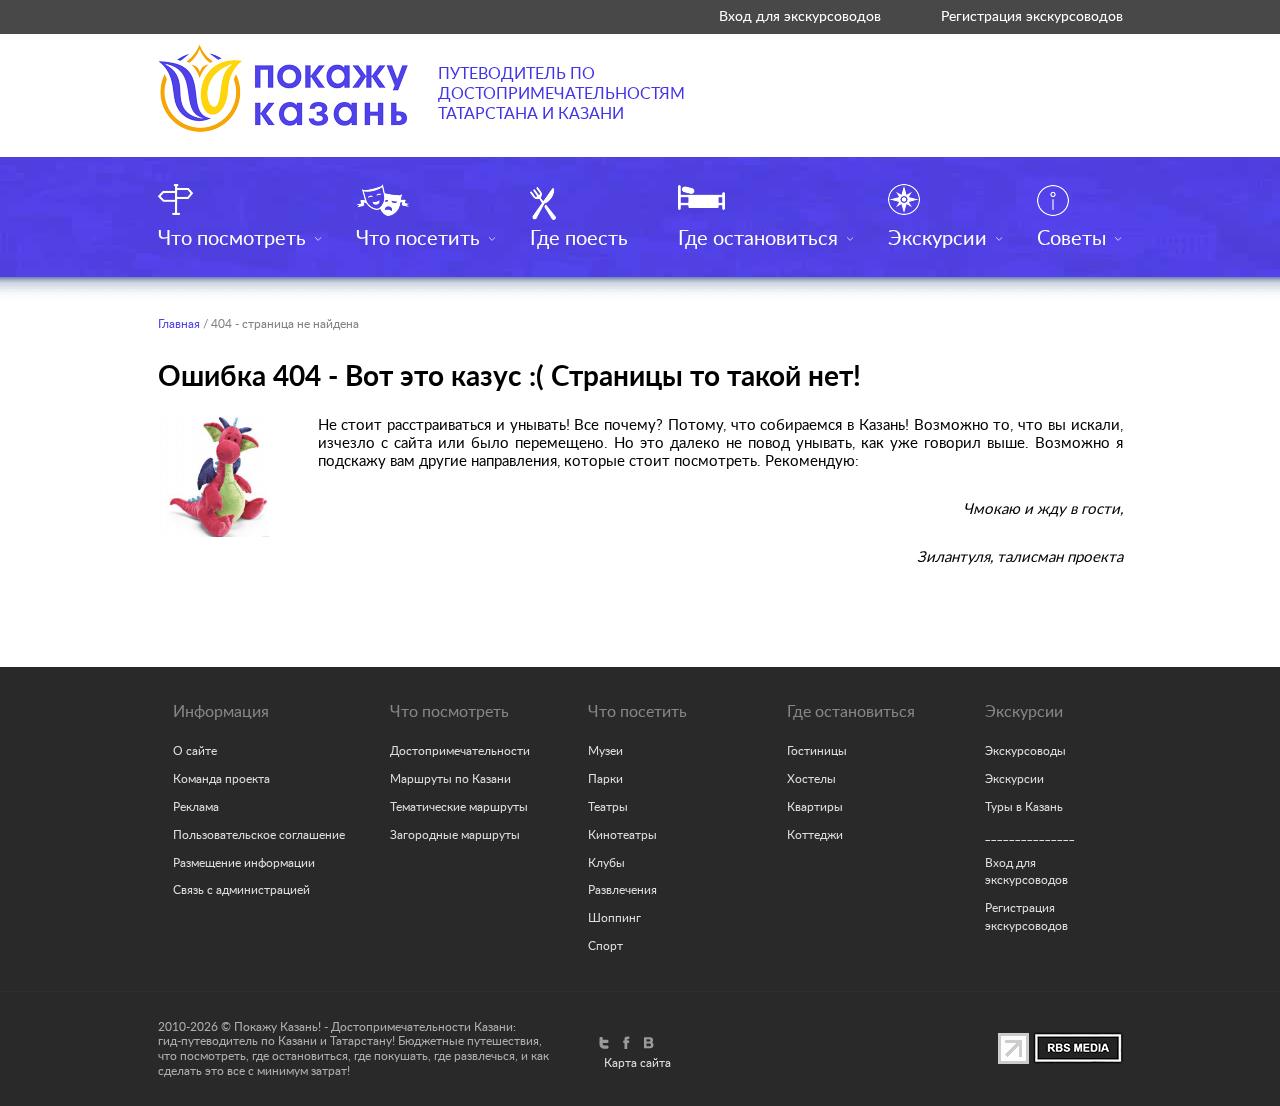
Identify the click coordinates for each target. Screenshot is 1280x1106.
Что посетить (418, 239)
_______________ (1030, 835)
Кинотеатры (622, 835)
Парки (605, 779)
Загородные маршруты (455, 835)
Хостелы (811, 779)
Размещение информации (244, 863)
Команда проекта (221, 779)
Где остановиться (758, 239)
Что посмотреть (232, 239)
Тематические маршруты (459, 807)
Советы (1071, 239)
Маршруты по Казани (450, 779)
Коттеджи (815, 835)
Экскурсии (937, 239)
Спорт (605, 946)
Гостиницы (817, 751)
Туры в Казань (1024, 807)
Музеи (605, 751)
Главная (179, 324)
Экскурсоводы (1025, 751)
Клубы (606, 863)
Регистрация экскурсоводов (1032, 16)
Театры (608, 807)
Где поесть (579, 239)
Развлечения (622, 890)
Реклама (196, 807)
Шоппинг (614, 918)
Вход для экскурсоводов (800, 16)
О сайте (195, 751)
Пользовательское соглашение (259, 835)
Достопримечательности (460, 751)
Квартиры (815, 807)
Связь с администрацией (241, 890)
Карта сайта (637, 1063)
